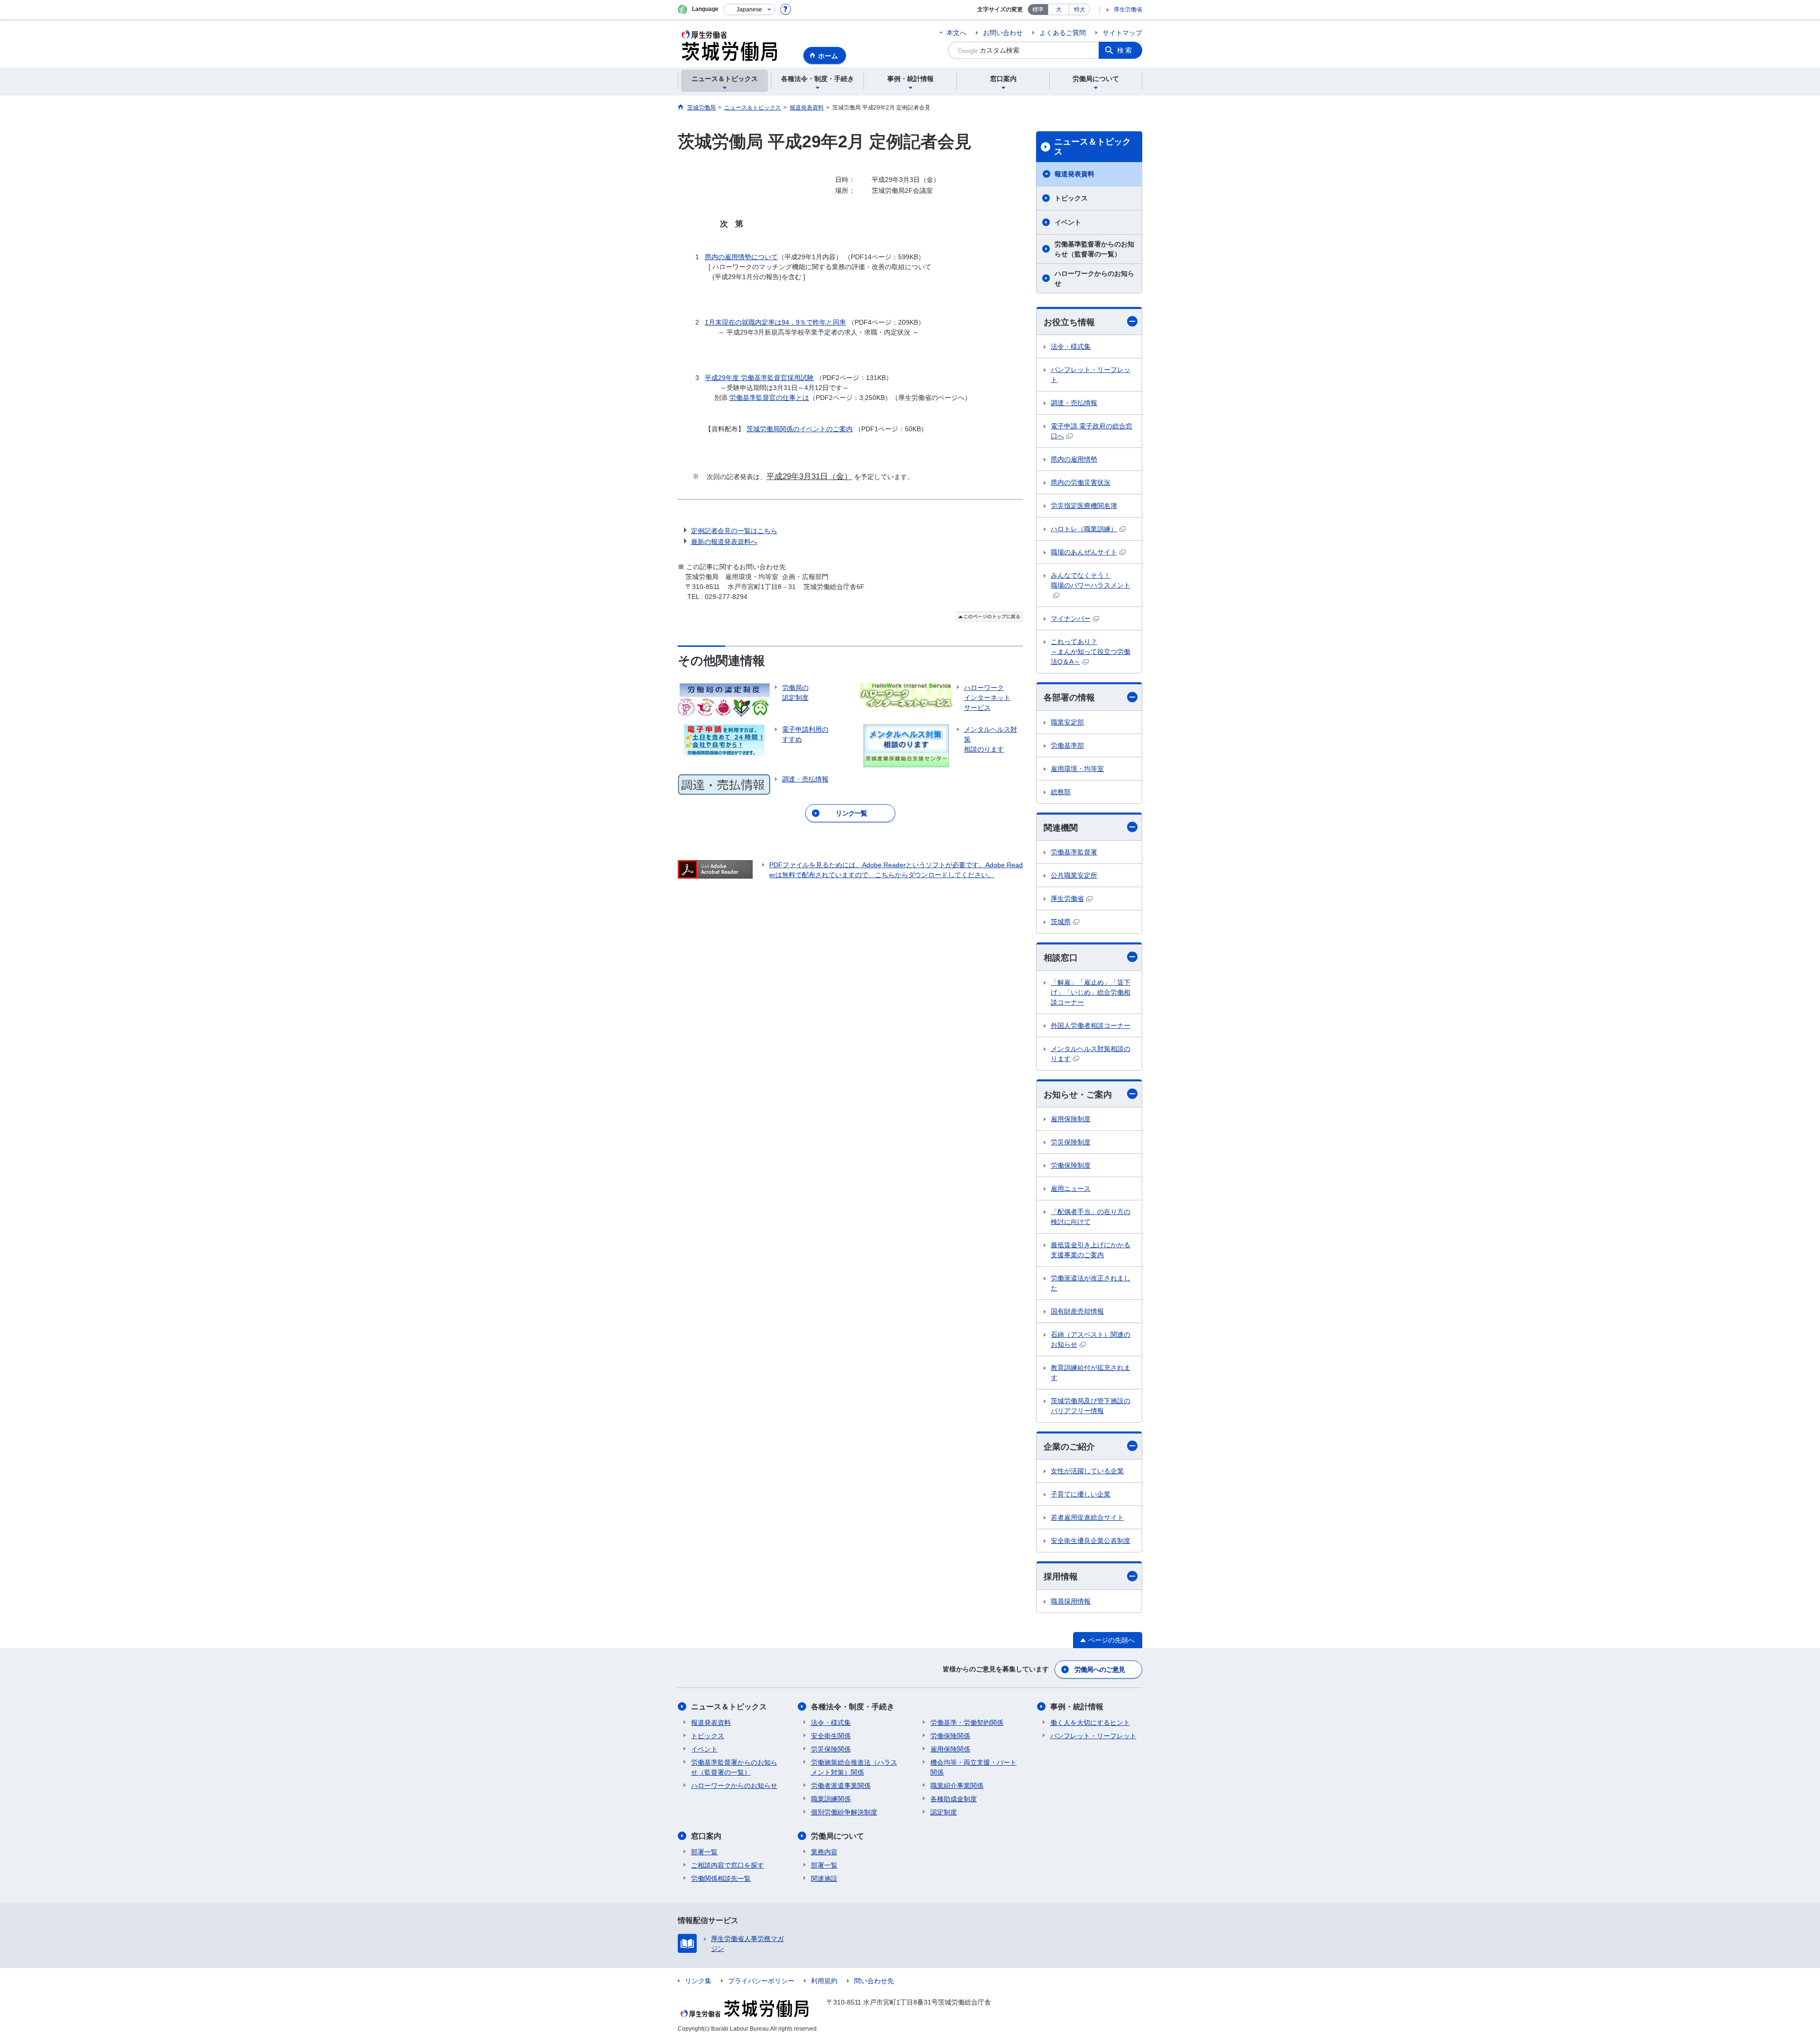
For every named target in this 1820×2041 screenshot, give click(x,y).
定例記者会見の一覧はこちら (734, 531)
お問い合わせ (1003, 33)
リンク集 (698, 1981)
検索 (1125, 50)
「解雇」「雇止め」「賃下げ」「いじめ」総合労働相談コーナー (1091, 992)
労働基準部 (1067, 745)
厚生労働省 (1128, 9)
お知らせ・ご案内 (1078, 1095)
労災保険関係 (831, 1749)
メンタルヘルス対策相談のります (1091, 1054)
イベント (1068, 222)
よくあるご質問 (1063, 33)
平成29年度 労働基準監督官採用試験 (759, 378)
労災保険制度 (1071, 1142)
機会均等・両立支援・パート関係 (974, 1767)
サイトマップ (1122, 33)
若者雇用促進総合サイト (1087, 1517)
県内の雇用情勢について (741, 257)
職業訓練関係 (831, 1799)
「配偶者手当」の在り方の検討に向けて (1091, 1217)
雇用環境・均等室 (1077, 769)
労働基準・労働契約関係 (967, 1723)
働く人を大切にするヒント (1090, 1723)
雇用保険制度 (1071, 1119)
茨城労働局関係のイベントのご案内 (800, 429)
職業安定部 (1067, 722)
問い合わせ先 (874, 1981)
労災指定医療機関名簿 (1084, 506)
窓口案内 (706, 1836)
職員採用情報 (1071, 1601)
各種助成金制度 (954, 1799)
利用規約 (824, 1981)
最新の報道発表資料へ (724, 542)
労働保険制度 (1071, 1165)
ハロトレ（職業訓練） (1084, 529)
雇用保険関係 (950, 1749)
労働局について (837, 1836)
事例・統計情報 (1077, 1707)
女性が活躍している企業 (1087, 1471)
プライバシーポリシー (761, 1981)
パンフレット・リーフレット (1091, 375)
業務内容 (824, 1852)
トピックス (1071, 198)
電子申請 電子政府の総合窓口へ (1092, 431)
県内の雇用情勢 (1074, 459)
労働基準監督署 (1074, 852)
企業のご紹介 (1069, 1447)
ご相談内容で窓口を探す (728, 1865)
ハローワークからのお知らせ (1094, 278)
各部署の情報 (1069, 698)
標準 (1038, 9)
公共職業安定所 (1074, 875)
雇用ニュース (1071, 1188)
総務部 (1061, 792)
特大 (1080, 9)
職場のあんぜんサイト (1084, 552)
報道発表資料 (1074, 174)
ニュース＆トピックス (1092, 147)
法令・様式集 (1071, 346)
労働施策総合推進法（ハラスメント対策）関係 (854, 1767)
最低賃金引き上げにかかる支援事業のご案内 (1091, 1250)
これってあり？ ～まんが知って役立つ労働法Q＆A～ (1091, 652)
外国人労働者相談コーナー (1091, 1025)
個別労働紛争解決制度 (844, 1812)
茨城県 (1061, 922)
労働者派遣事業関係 (841, 1786)
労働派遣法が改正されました (1091, 1283)
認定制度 (944, 1812)
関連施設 (824, 1878)
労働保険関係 (950, 1736)
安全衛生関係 (831, 1736)
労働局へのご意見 (1100, 1669)
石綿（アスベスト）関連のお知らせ (1091, 1339)
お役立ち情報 (1069, 322)
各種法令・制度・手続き (853, 1707)
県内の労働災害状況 (1081, 482)
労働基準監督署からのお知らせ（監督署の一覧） (1094, 249)
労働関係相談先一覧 (721, 1878)
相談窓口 (1061, 958)
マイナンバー (1071, 618)
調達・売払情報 (1074, 403)
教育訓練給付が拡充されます (1091, 1373)
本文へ (956, 33)
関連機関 (1061, 828)
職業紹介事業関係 (957, 1786)
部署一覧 (704, 1852)
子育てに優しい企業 (1081, 1494)
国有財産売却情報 (1077, 1311)
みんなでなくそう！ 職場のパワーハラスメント (1091, 580)
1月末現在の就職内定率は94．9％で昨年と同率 (775, 322)
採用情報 (1061, 1577)
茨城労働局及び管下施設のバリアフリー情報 (1091, 1406)
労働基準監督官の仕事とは (769, 398)
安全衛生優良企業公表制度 (1091, 1541)
